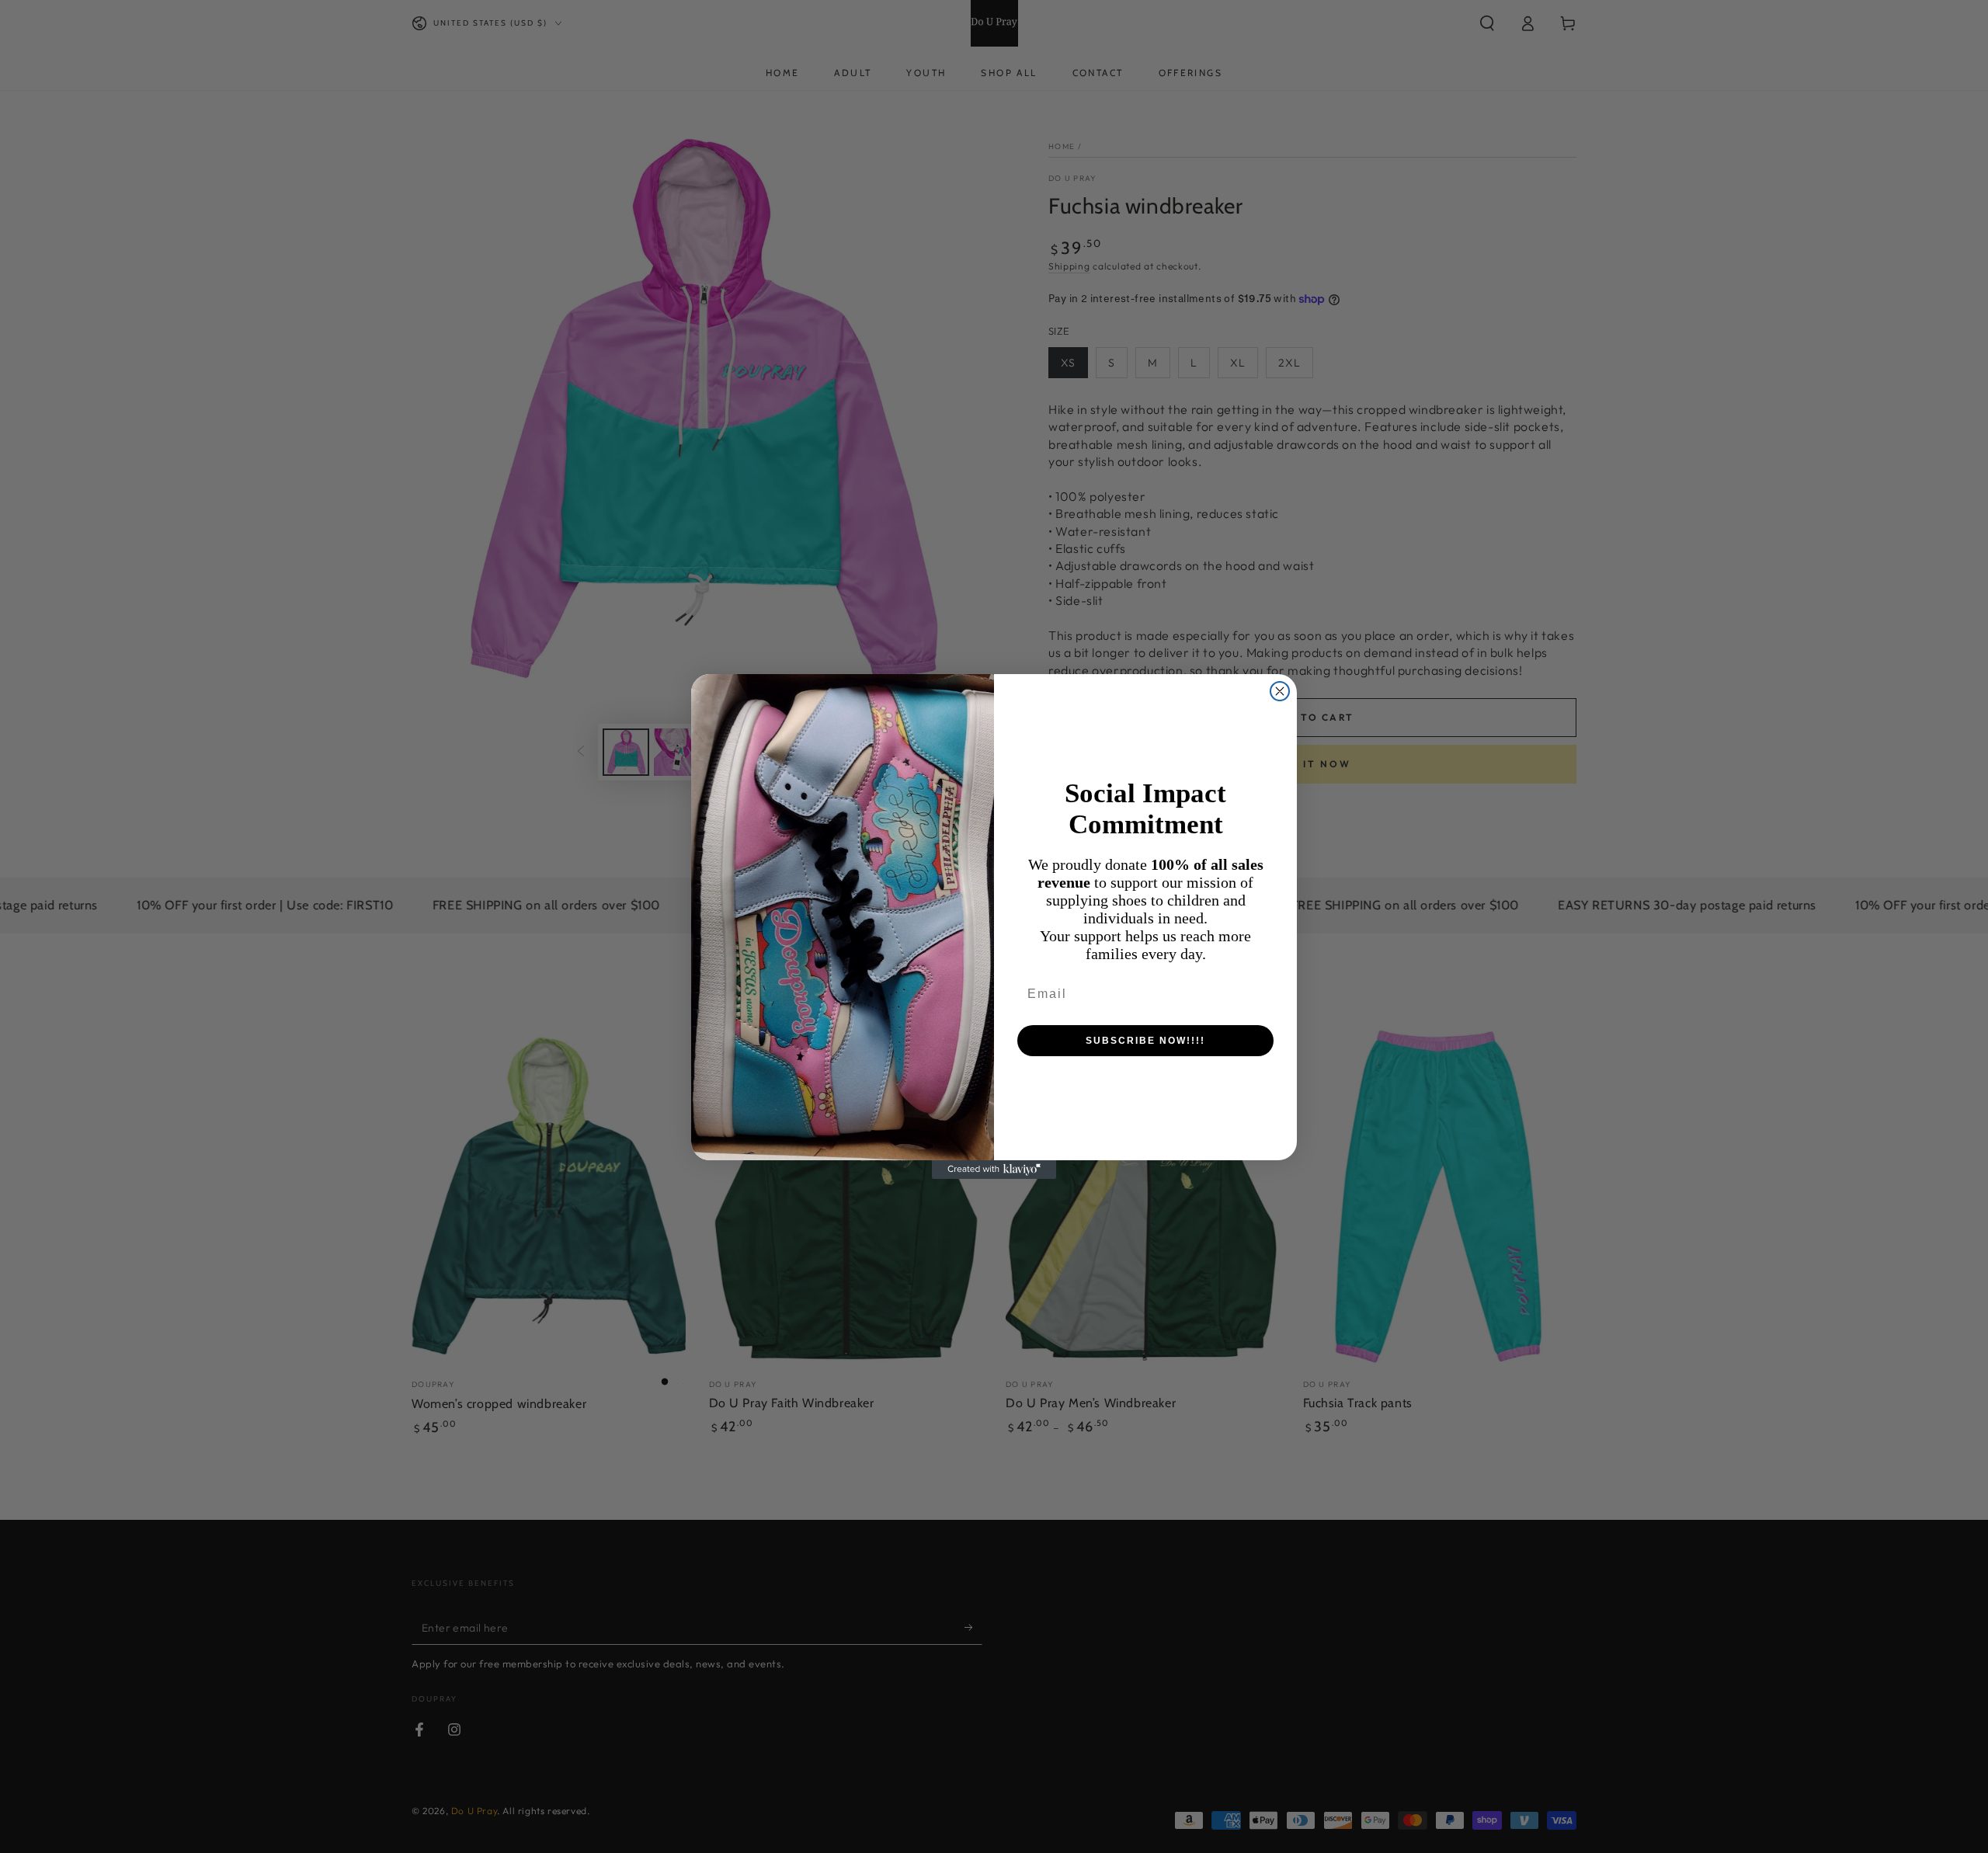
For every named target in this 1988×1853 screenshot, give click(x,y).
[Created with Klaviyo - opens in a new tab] (994, 1170)
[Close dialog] (1280, 691)
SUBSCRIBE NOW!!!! (1145, 1041)
